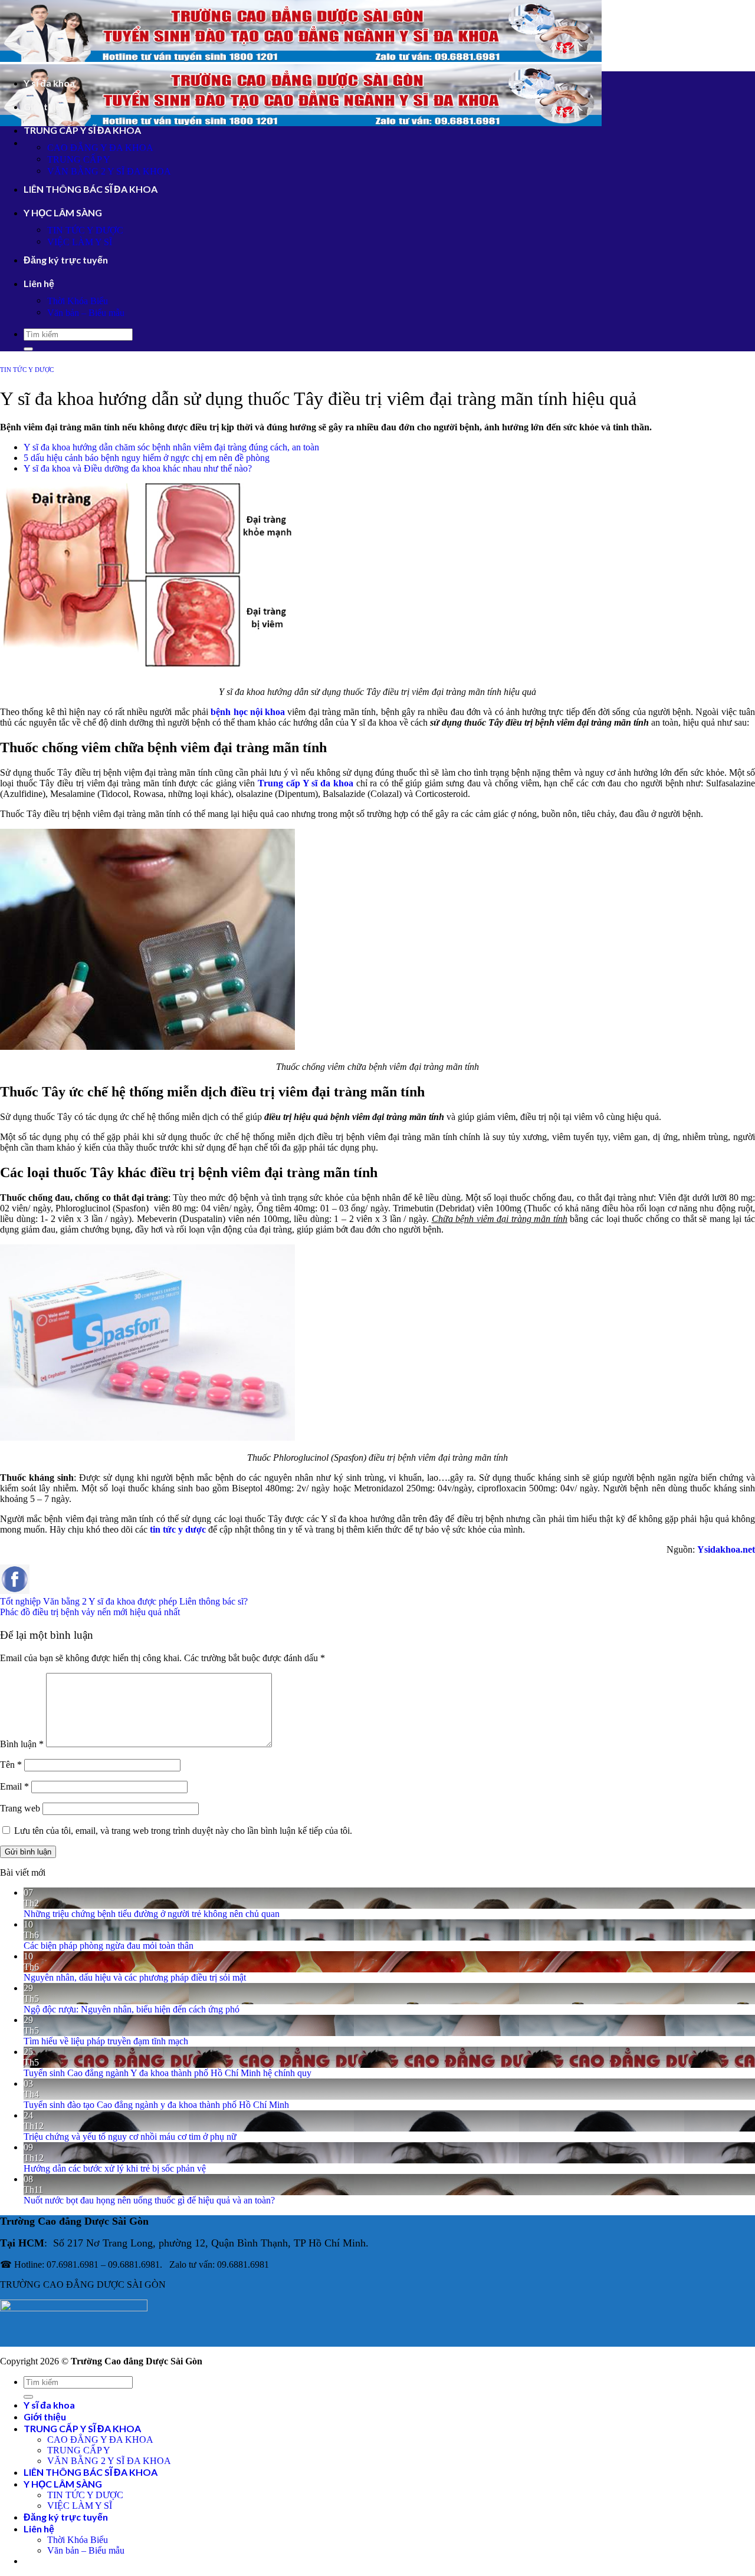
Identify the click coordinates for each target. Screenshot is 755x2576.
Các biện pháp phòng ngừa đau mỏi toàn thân (109, 1946)
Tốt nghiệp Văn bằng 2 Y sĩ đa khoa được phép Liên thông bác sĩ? (124, 1601)
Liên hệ (39, 283)
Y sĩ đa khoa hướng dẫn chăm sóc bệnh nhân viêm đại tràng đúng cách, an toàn (171, 447)
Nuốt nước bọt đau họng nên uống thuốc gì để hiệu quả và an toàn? (149, 2200)
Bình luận (22, 1744)
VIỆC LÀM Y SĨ (80, 242)
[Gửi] (28, 349)
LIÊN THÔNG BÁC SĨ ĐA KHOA (91, 189)
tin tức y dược (178, 1529)
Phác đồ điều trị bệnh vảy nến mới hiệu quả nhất (90, 1612)
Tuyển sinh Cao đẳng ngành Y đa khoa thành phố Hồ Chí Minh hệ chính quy (168, 2073)
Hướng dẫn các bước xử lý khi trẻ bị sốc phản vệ (115, 2168)
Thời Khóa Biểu (78, 301)
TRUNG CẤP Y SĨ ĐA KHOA (82, 130)
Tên (11, 1765)
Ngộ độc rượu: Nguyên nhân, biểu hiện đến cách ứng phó (132, 2009)
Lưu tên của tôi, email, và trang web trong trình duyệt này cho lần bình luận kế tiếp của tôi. (183, 1831)
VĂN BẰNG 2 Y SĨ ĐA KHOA (109, 171)
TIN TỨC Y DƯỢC (85, 230)
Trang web (20, 1808)
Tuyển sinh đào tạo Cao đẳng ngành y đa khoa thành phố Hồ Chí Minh (156, 2105)
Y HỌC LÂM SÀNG (63, 213)
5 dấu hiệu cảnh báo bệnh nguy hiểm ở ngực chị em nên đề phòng (147, 458)
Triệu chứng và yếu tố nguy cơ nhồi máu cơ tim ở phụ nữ (130, 2137)
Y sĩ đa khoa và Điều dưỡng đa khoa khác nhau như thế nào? (138, 468)
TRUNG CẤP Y (79, 159)
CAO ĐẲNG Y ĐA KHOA (100, 148)
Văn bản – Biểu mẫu (86, 313)
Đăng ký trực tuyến (66, 260)
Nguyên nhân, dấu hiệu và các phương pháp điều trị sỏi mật (135, 1977)
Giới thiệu (45, 106)
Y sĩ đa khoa (49, 83)
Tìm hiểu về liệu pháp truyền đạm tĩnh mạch (106, 2041)
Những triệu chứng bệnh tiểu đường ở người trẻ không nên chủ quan (152, 1914)
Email (14, 1786)
